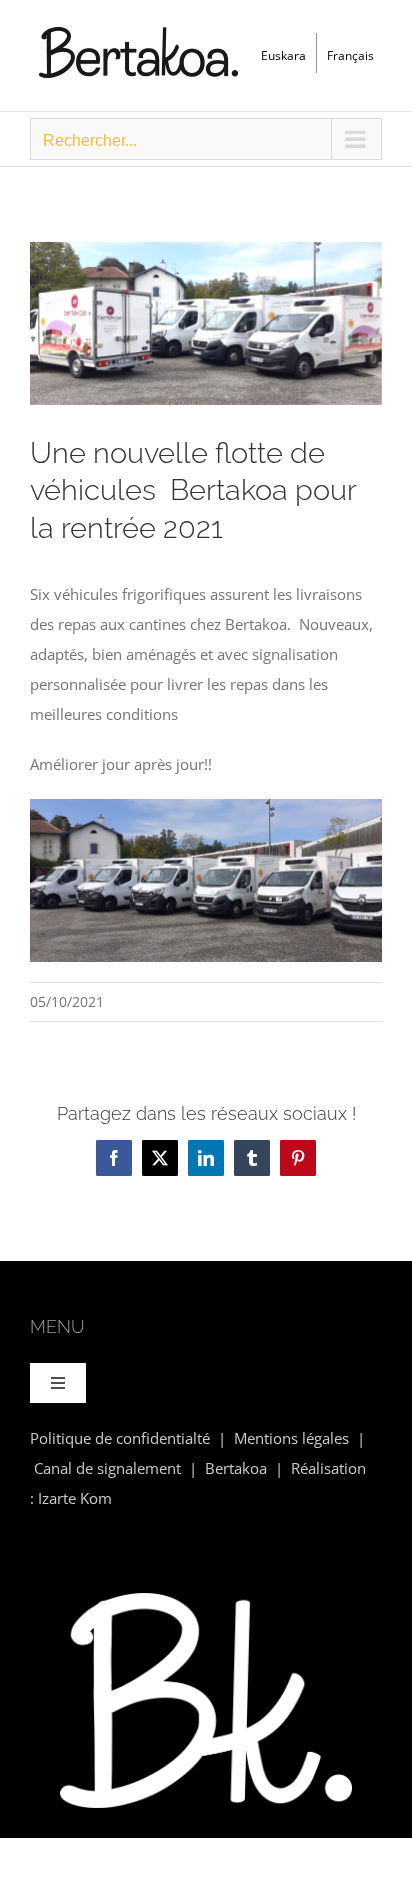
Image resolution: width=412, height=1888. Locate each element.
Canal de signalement (107, 1468)
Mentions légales (291, 1438)
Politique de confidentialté (120, 1438)
